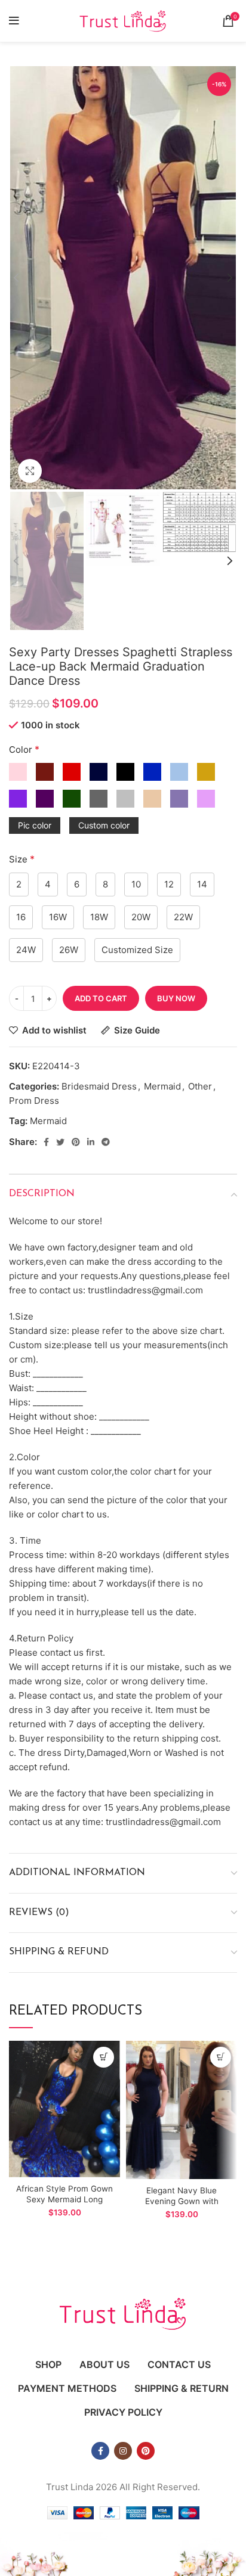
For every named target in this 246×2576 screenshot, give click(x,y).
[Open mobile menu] (14, 21)
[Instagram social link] (123, 2451)
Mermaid (162, 1086)
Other (200, 1086)
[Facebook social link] (46, 1142)
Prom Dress (34, 1101)
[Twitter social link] (60, 1142)
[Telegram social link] (106, 1142)
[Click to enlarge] (30, 471)
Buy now (176, 998)
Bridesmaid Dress (99, 1086)
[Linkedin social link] (91, 1142)
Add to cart (101, 998)
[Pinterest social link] (76, 1142)
